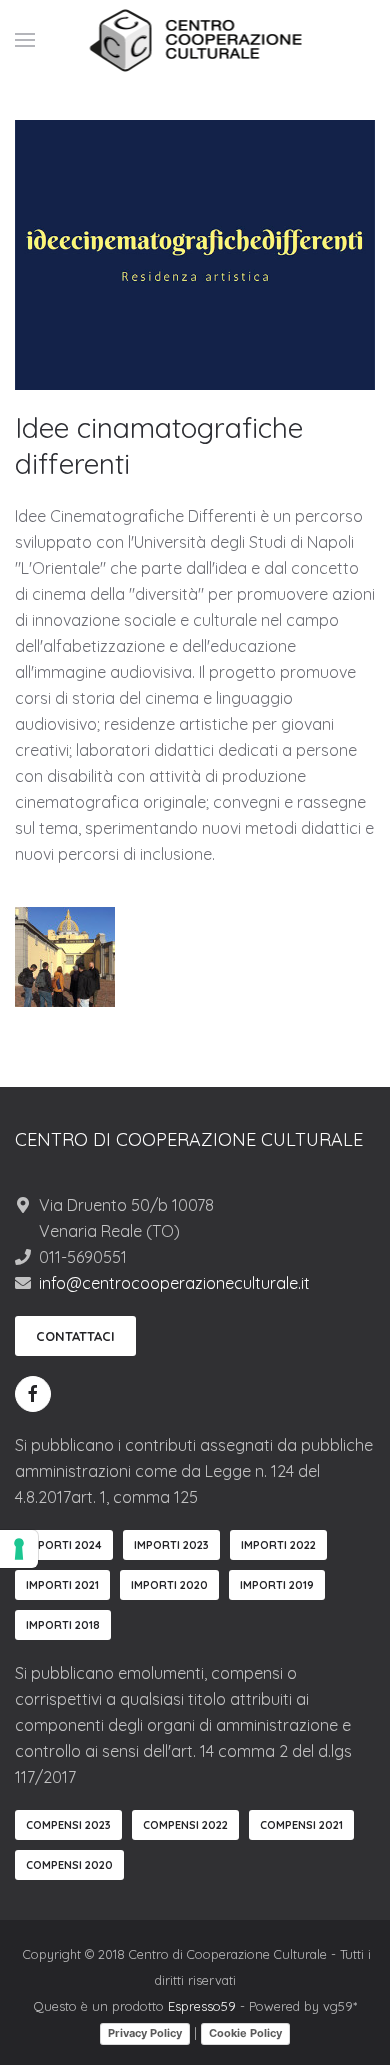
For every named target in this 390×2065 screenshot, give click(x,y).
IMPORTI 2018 (63, 1625)
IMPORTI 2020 (169, 1585)
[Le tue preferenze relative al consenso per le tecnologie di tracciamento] (19, 1549)
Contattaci (75, 1336)
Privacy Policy (145, 2033)
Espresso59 (202, 2006)
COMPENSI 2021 (301, 1825)
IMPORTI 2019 (277, 1585)
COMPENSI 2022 (185, 1825)
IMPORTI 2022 (278, 1545)
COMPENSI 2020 (69, 1865)
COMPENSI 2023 (68, 1825)
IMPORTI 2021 (62, 1585)
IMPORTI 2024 (64, 1545)
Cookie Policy (245, 2033)
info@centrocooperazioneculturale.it (174, 1283)
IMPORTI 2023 (171, 1545)
